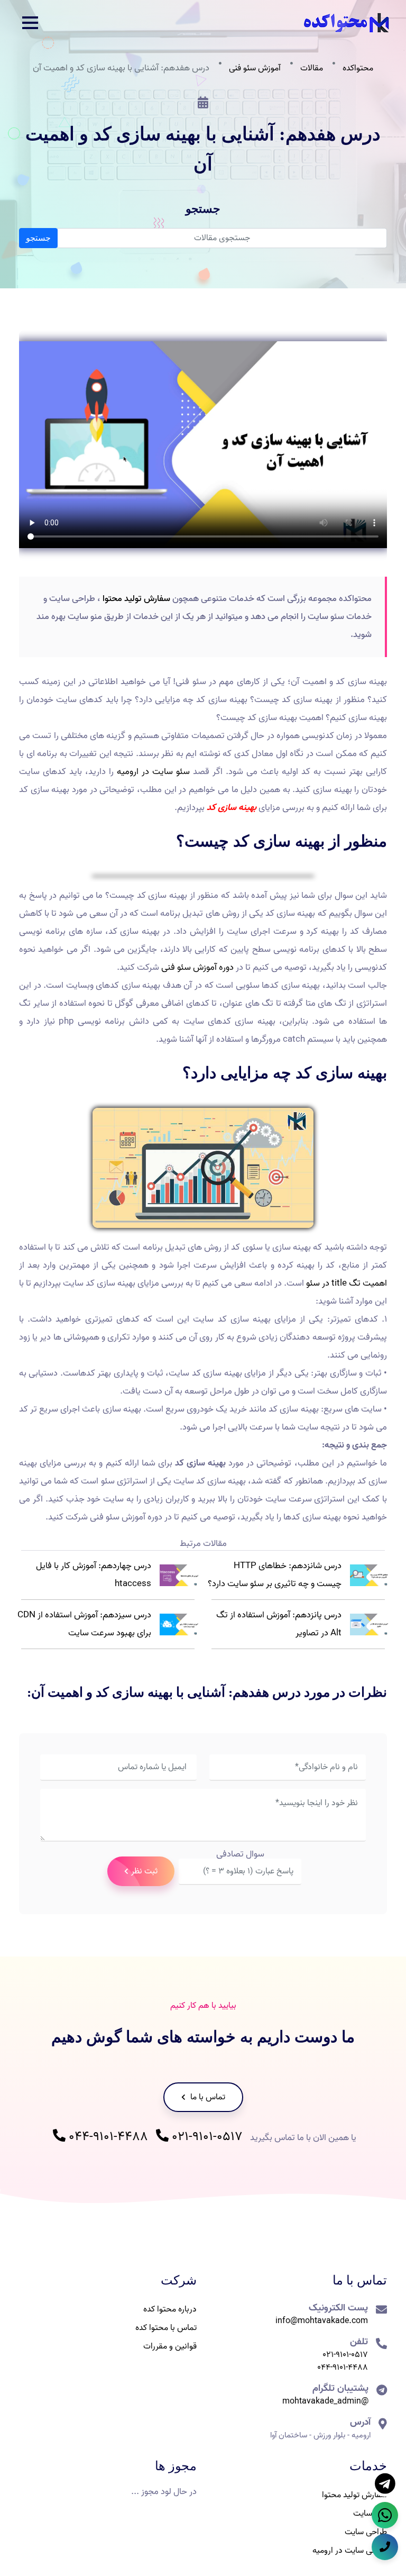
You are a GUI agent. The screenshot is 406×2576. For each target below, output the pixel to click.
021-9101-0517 (206, 2137)
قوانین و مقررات (170, 2346)
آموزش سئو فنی (255, 68)
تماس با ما (207, 2097)
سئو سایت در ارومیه (153, 772)
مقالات (312, 68)
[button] (30, 23)
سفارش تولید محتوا (136, 599)
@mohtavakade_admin (325, 2401)
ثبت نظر (144, 1871)
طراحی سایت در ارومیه (350, 2551)
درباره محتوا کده (170, 2309)
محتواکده (358, 68)
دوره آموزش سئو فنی (197, 967)
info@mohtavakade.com (322, 2321)
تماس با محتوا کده (166, 2328)
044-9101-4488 (107, 2137)
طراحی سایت (366, 2532)
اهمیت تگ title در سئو (347, 1283)
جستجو (38, 238)
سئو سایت (370, 2514)
